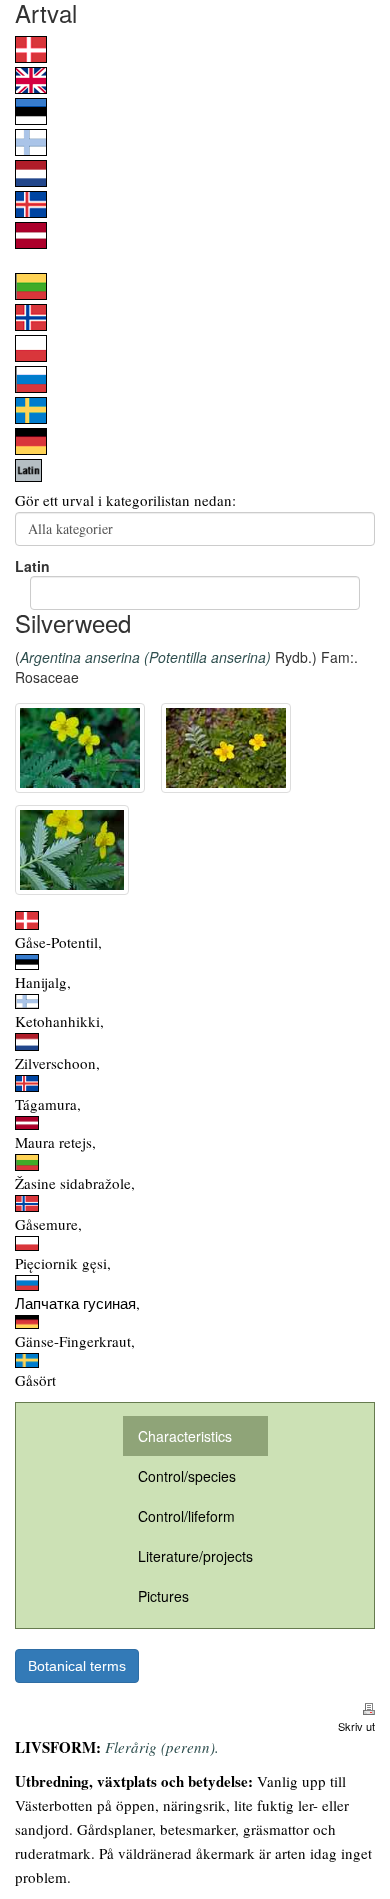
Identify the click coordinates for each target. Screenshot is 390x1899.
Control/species (187, 1476)
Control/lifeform (186, 1516)
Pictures (163, 1596)
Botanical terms (77, 1666)
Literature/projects (195, 1556)
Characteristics (185, 1436)
